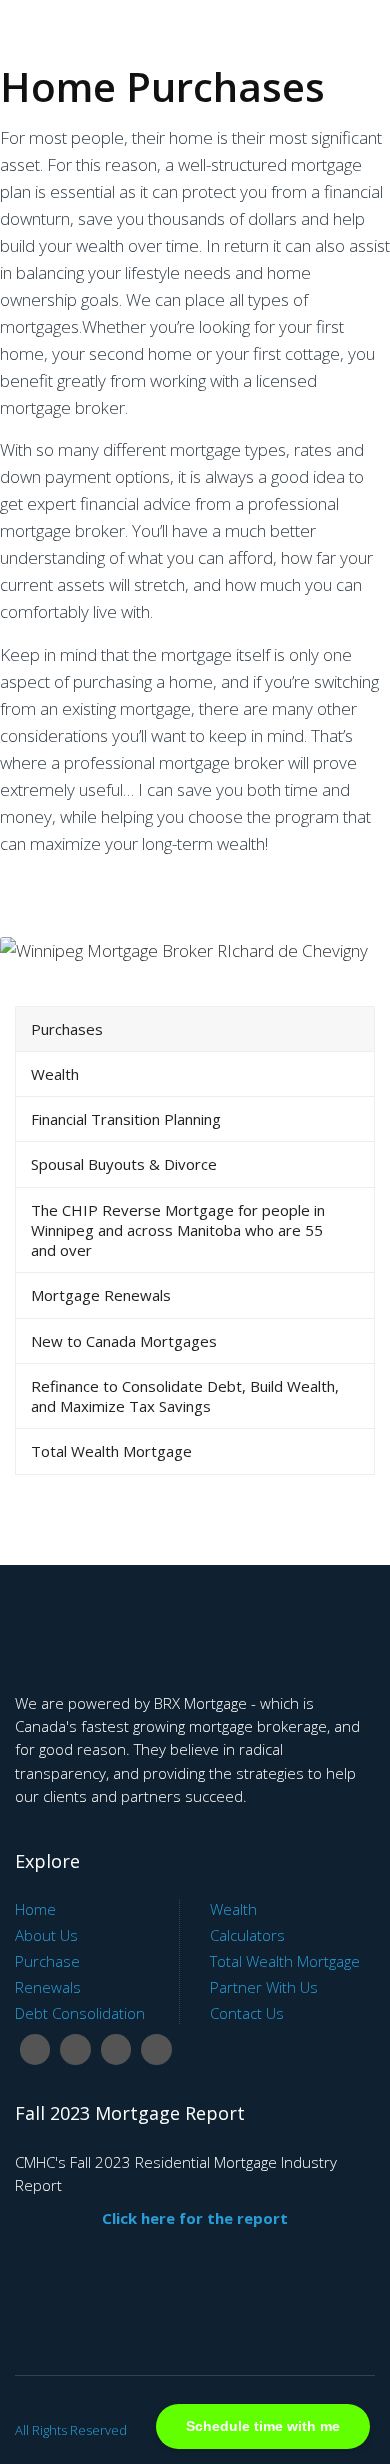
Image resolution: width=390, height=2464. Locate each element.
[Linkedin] (75, 2049)
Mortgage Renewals (101, 1295)
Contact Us (247, 2013)
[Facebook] (35, 2049)
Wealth (55, 1074)
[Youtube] (116, 2049)
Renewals (48, 1987)
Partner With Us (264, 1987)
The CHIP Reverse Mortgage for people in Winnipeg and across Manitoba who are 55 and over (178, 1230)
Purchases (67, 1029)
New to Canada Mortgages (124, 1341)
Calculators (247, 1935)
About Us (46, 1935)
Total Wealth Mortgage (111, 1451)
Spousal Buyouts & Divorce (124, 1164)
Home (35, 1909)
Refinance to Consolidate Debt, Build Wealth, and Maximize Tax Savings (185, 1396)
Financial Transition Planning (126, 1119)
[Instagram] (156, 2049)
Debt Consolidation (80, 2013)
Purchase (47, 1961)
